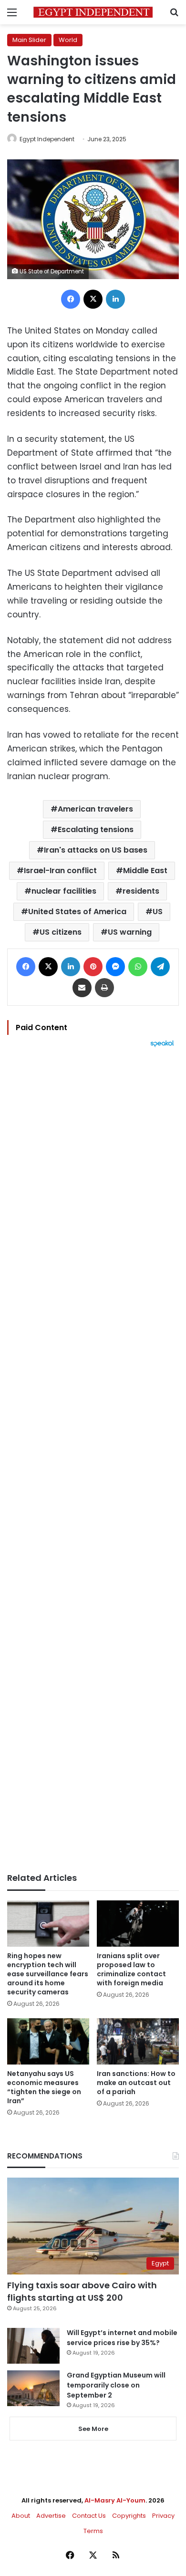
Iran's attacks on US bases (96, 850)
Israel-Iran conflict (60, 871)
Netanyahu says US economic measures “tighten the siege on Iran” (44, 2087)
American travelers (95, 809)
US (158, 912)
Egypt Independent (47, 139)
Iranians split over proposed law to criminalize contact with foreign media (131, 1969)
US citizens (61, 932)
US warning (130, 932)
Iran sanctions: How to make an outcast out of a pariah (136, 2083)
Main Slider (29, 40)
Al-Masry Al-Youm (115, 2500)
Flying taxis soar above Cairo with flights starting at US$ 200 (82, 2291)
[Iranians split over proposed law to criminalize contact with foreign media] (138, 1924)
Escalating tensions (96, 829)
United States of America (77, 912)
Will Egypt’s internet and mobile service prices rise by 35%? (122, 2338)
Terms (93, 2531)
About (21, 2516)
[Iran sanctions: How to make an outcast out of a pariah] (138, 2041)
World (68, 40)
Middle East (145, 871)
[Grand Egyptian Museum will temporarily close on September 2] (33, 2388)
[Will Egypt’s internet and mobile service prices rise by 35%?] (33, 2346)
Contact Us (89, 2516)
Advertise (51, 2516)
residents (141, 891)
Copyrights (129, 2516)
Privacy (163, 2516)
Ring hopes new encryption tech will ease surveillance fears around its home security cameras (48, 1974)
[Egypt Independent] (93, 12)
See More (93, 2429)
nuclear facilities (64, 891)
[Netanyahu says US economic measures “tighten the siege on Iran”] (48, 2041)
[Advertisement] (93, 1460)
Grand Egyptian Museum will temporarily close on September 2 (116, 2385)
